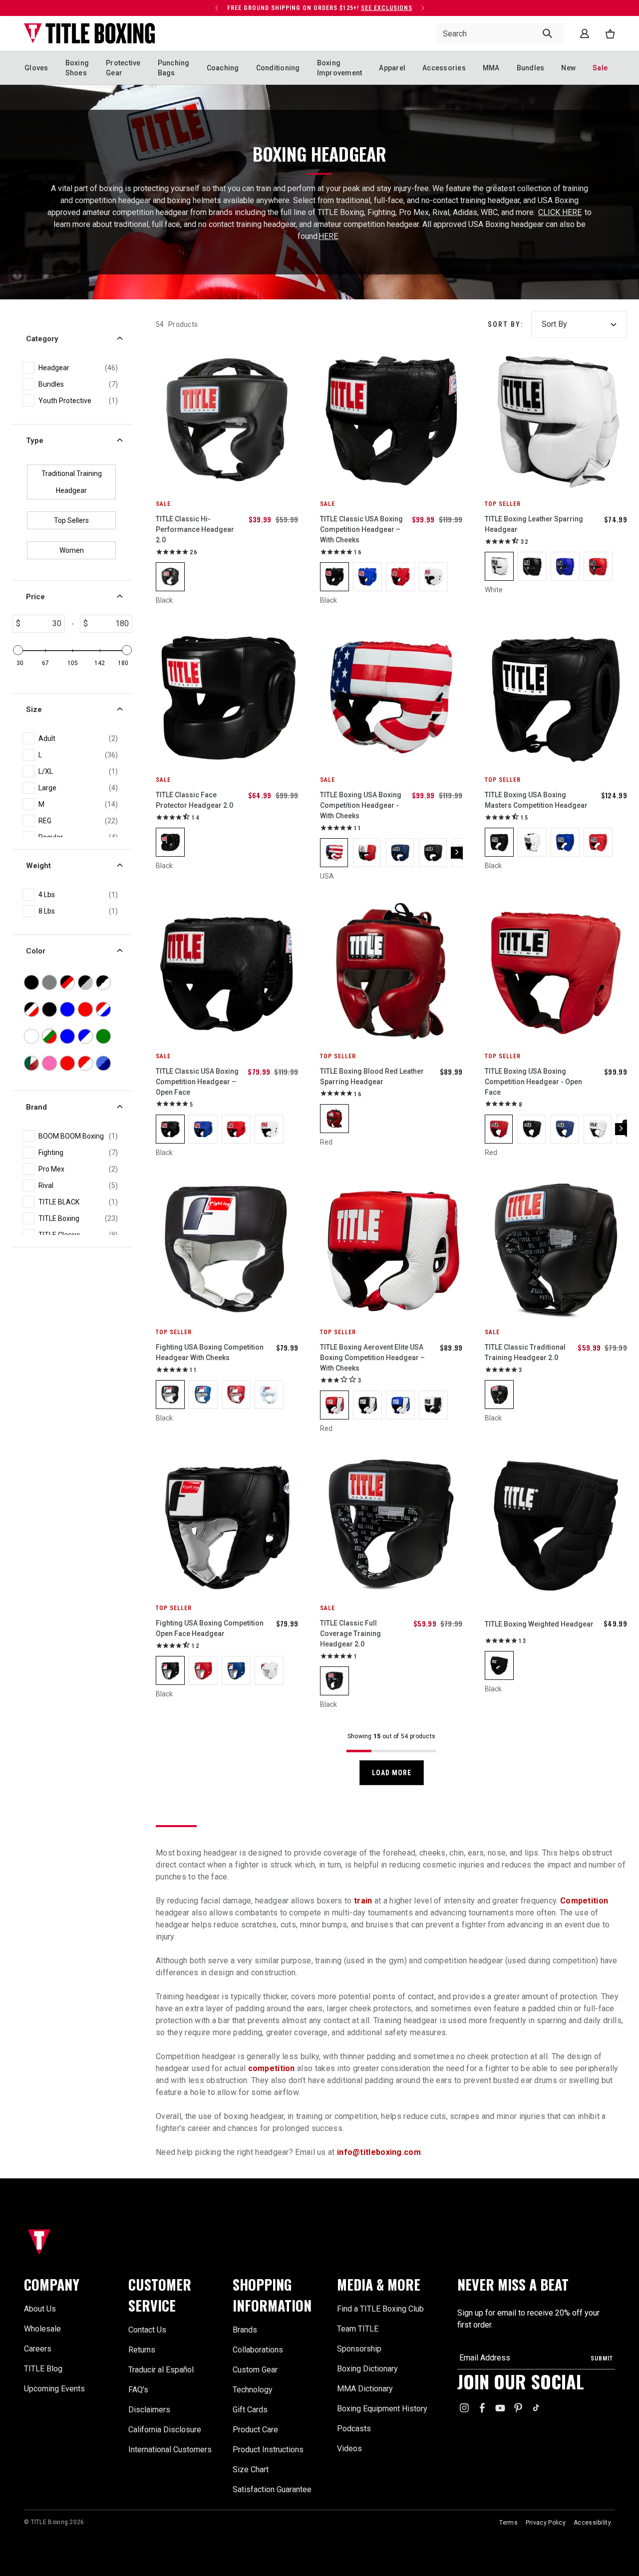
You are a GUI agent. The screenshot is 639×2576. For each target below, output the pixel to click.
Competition (584, 1901)
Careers (38, 2349)
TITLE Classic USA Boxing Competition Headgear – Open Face (197, 1082)
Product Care (255, 2430)
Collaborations (258, 2350)
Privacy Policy (546, 2523)
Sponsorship (359, 2349)
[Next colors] (457, 853)
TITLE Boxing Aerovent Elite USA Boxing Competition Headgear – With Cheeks (372, 1358)
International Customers (170, 2450)
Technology (253, 2390)
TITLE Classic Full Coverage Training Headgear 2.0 (350, 1634)
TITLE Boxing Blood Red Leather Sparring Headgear (372, 1076)
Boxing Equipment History (382, 2409)
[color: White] (433, 577)
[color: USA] (334, 853)
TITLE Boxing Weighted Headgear (539, 1624)
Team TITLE (358, 2329)
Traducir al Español (161, 2370)
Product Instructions (268, 2450)
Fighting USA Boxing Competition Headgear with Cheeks (210, 1352)
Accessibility (592, 2523)
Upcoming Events (54, 2389)
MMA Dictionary (365, 2389)
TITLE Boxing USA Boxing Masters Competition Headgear (536, 800)
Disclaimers (149, 2410)
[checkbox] (78, 368)
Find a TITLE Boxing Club (380, 2309)
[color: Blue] (367, 577)
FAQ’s (138, 2390)
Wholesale (42, 2329)
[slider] (18, 650)
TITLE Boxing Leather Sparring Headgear (534, 524)
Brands (245, 2330)
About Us (40, 2309)
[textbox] (42, 624)
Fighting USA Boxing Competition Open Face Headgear (210, 1628)
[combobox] (500, 33)
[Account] (585, 33)
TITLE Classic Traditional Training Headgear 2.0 (525, 1352)
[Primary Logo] (90, 33)
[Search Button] (547, 33)
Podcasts (354, 2429)
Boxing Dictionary (367, 2369)
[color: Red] (400, 577)
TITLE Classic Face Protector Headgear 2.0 (194, 800)
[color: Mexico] (367, 853)
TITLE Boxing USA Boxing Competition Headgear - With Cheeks (361, 805)
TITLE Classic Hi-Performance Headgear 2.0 (195, 529)
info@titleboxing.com (379, 2152)
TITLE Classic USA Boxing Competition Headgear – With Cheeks (361, 529)
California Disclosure (165, 2430)
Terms (508, 2523)
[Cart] (610, 34)
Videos (349, 2449)
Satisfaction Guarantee (272, 2489)
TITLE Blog (43, 2369)
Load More (392, 1773)
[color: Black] (170, 577)
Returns (142, 2350)
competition (272, 2068)
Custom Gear (255, 2370)
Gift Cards (250, 2410)
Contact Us (147, 2330)
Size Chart (251, 2469)
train (363, 1901)
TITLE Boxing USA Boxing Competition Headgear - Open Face (533, 1082)
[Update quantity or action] (217, 8)
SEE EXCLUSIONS (387, 8)
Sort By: (505, 324)
